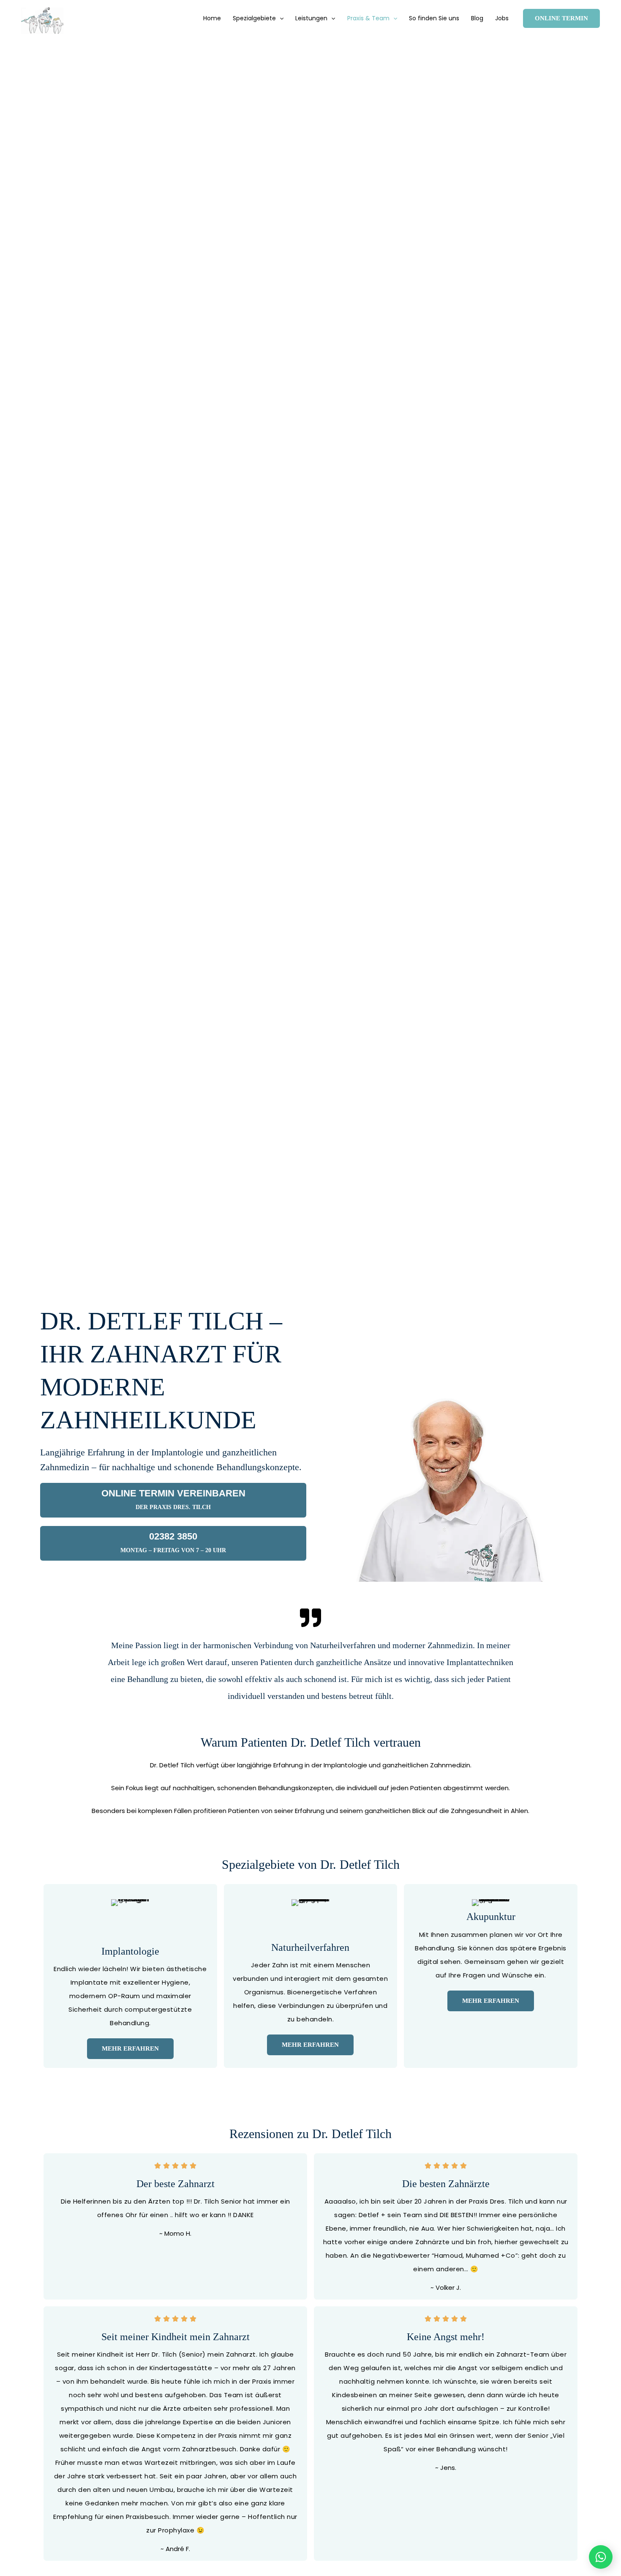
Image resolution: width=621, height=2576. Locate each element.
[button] (280, 18)
